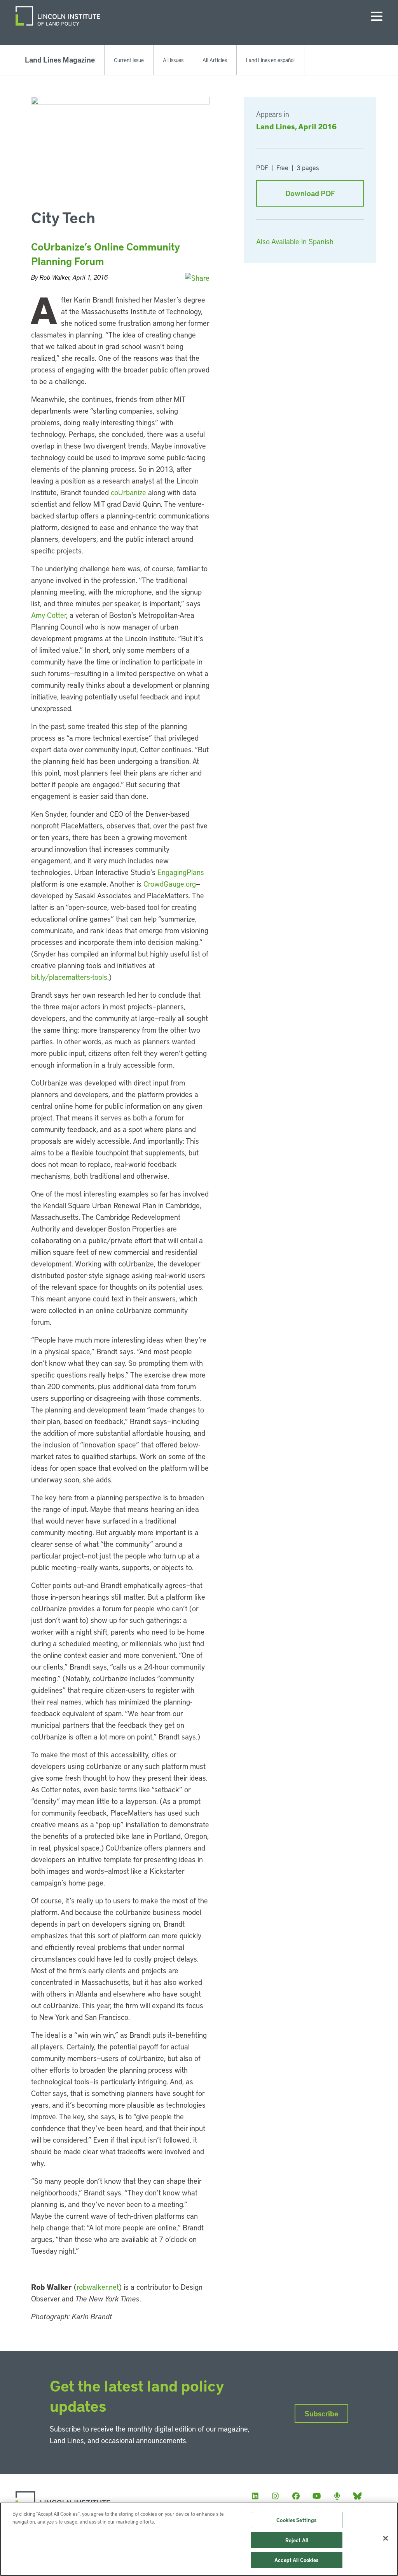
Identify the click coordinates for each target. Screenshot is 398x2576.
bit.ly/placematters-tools (69, 977)
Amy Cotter (49, 615)
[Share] (197, 278)
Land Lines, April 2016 (296, 126)
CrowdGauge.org (170, 884)
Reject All (297, 2540)
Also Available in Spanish (295, 241)
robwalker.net (98, 2287)
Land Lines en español (270, 60)
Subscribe (321, 2413)
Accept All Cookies (296, 2560)
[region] (199, 2539)
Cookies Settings (296, 2520)
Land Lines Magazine (60, 60)
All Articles (215, 60)
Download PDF (310, 193)
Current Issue (129, 60)
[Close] (386, 2538)
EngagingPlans (181, 872)
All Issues (173, 60)
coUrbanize (128, 492)
